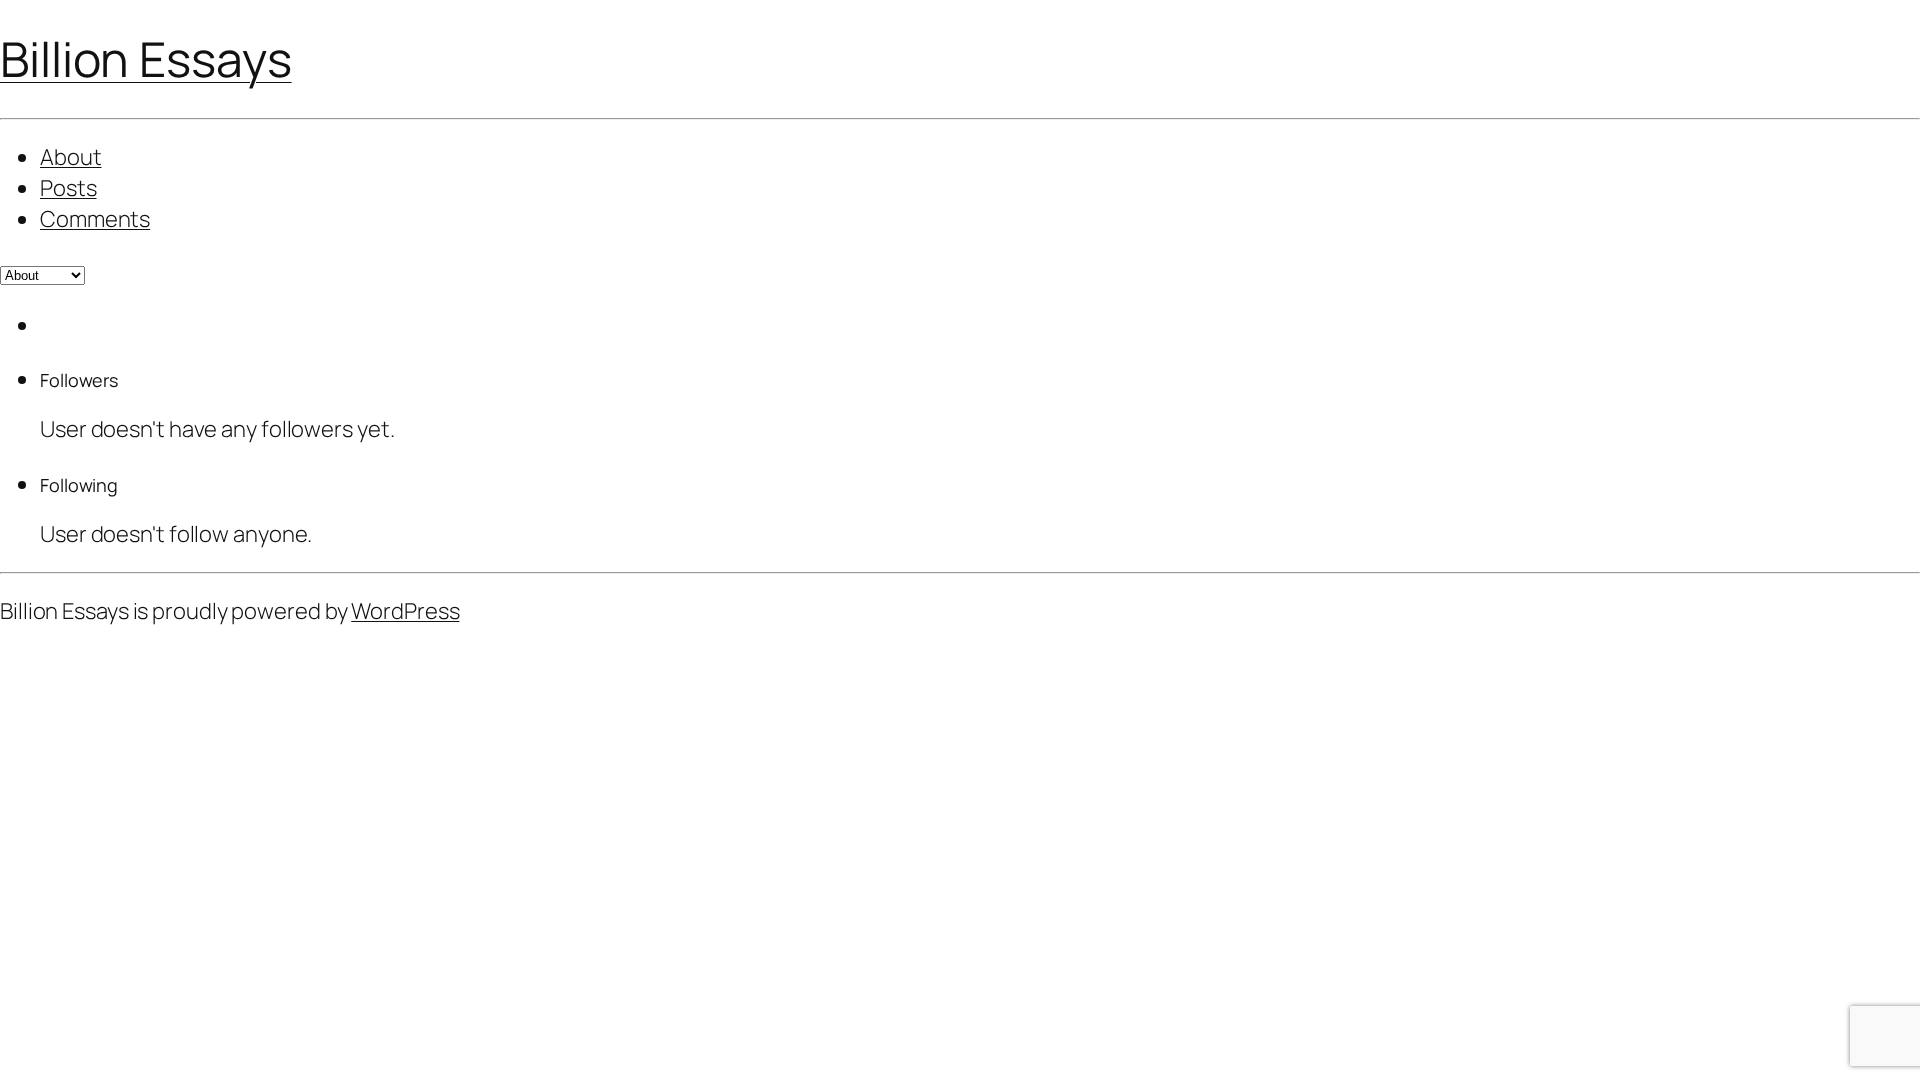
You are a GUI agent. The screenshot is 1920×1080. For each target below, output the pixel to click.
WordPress (405, 611)
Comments (95, 219)
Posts (68, 188)
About (71, 157)
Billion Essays (146, 58)
